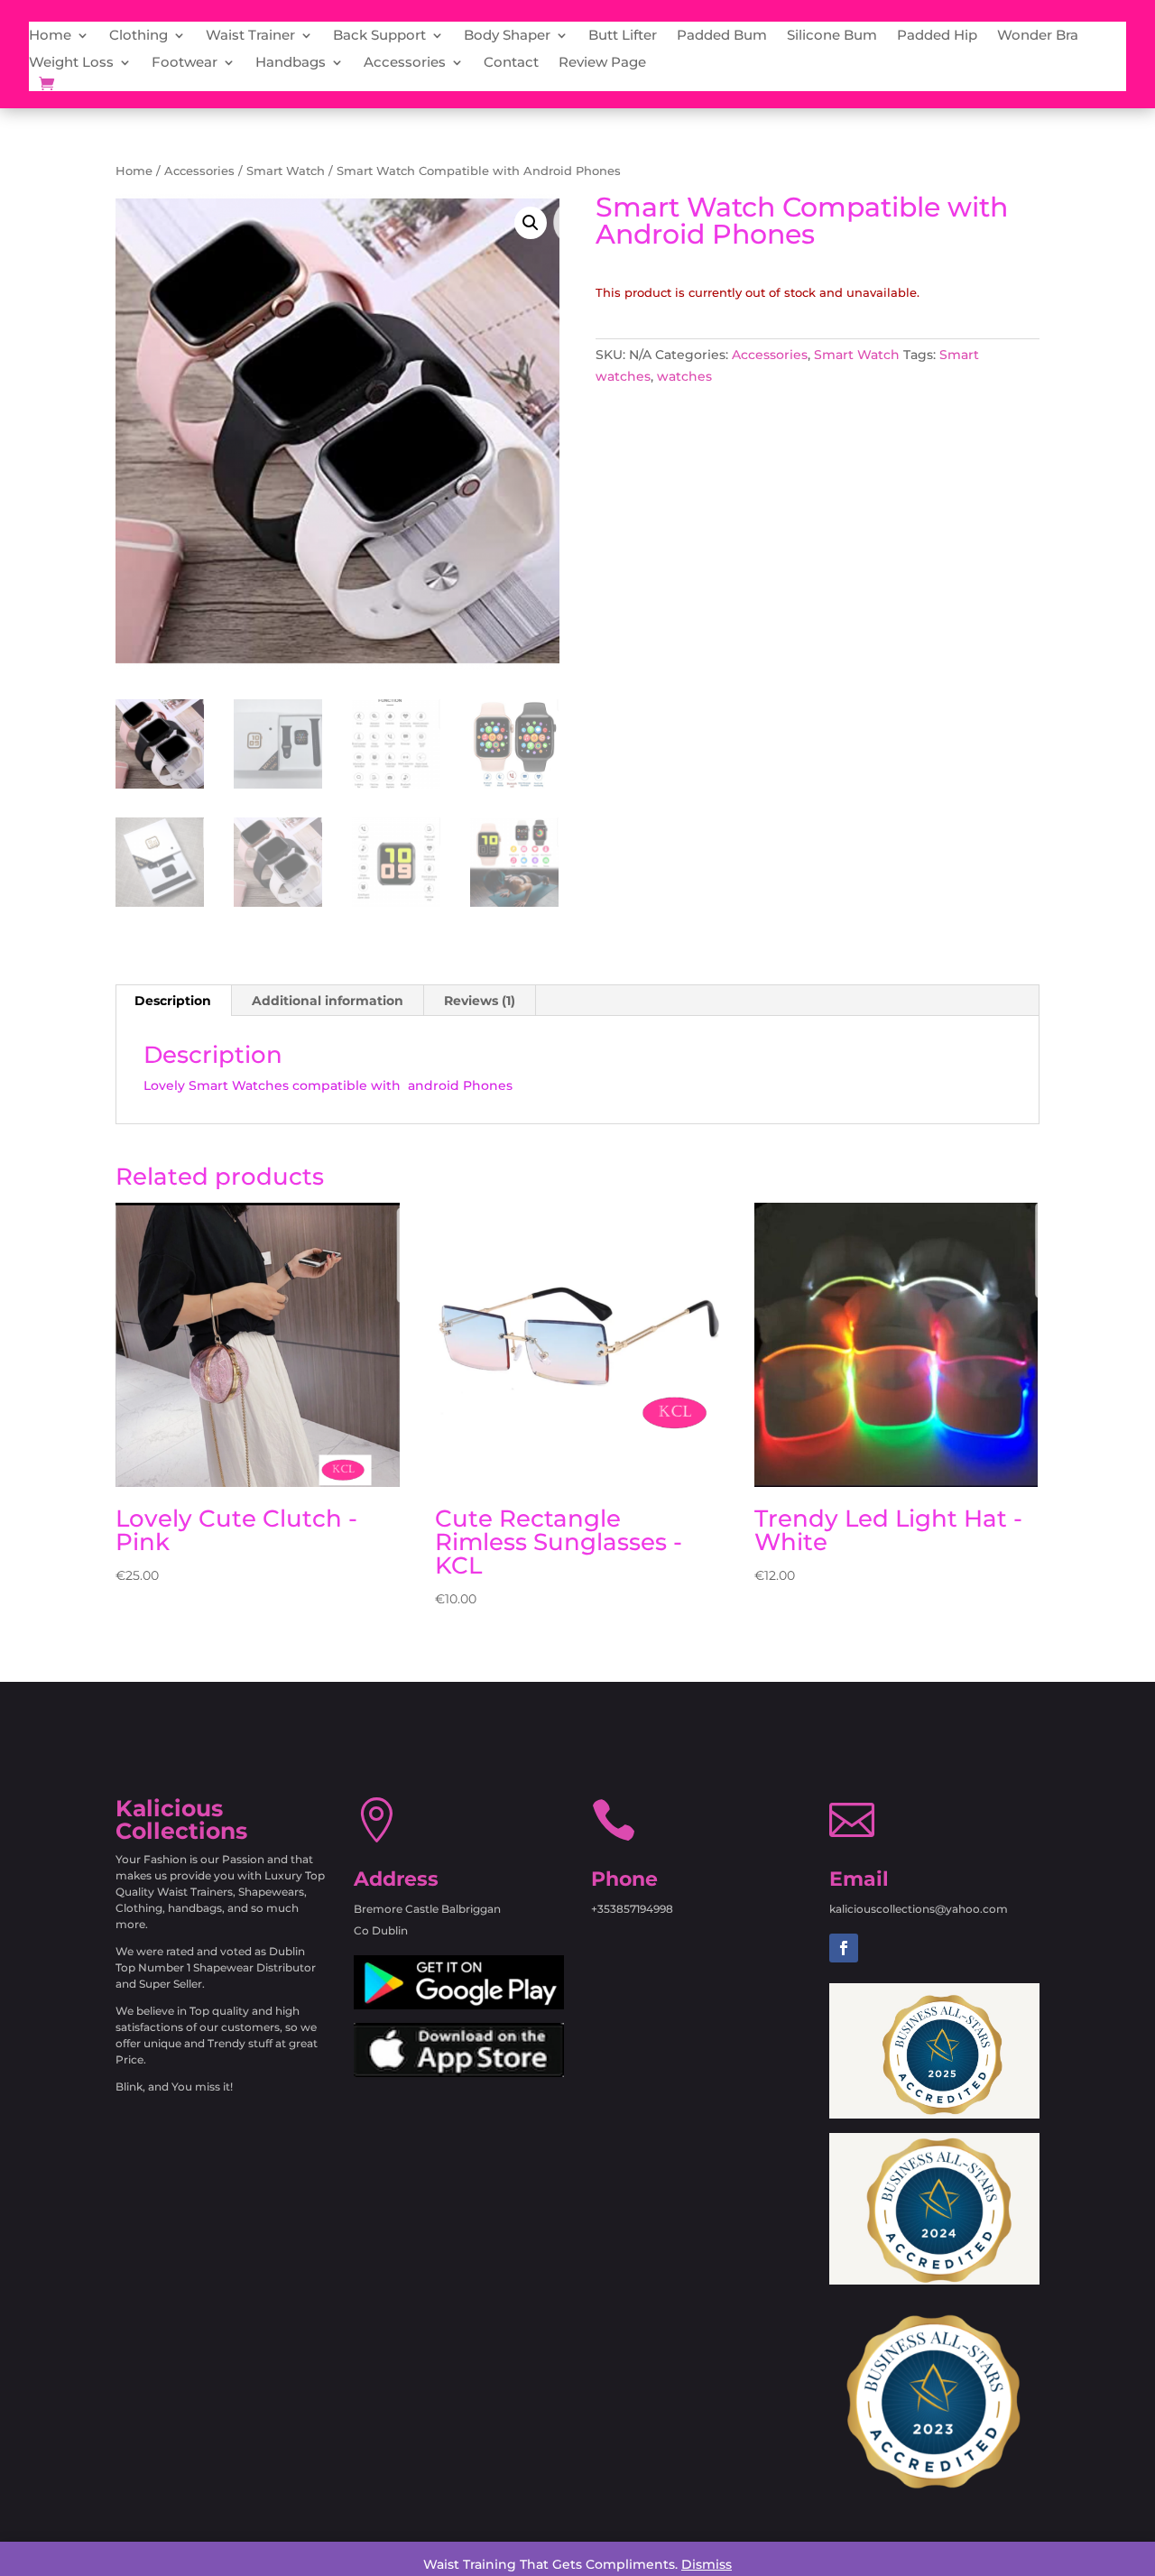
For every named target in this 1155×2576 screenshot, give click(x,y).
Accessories (405, 63)
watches (684, 376)
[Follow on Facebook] (844, 1948)
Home (50, 36)
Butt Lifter (623, 36)
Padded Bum (722, 36)
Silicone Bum (832, 36)
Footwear (185, 63)
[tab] (173, 1001)
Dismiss (707, 2564)
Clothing (139, 36)
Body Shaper (507, 36)
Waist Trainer (250, 36)
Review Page (602, 63)
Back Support (379, 36)
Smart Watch (286, 171)
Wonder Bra (1038, 36)
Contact (511, 63)
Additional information (328, 1001)
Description (173, 1001)
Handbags (291, 63)
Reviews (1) (480, 1001)
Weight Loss (71, 63)
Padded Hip (937, 36)
